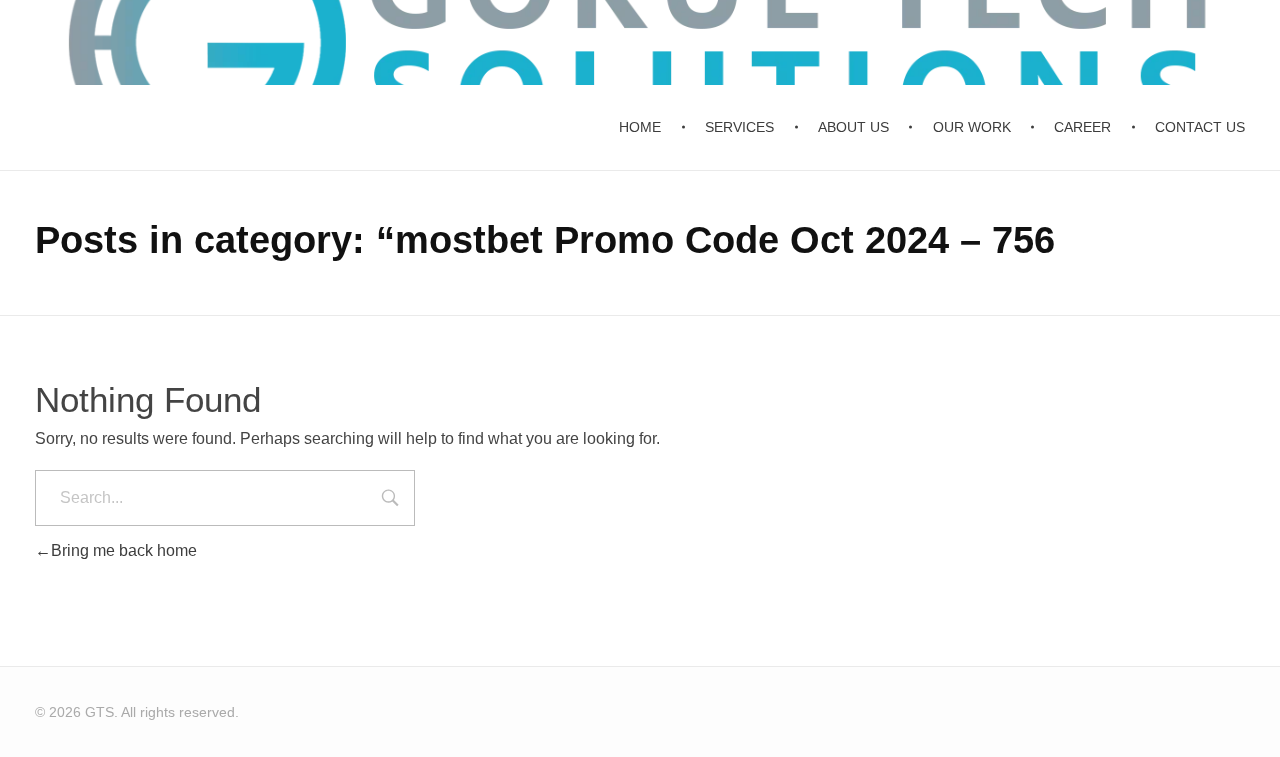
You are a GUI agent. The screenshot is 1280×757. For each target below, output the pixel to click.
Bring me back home (124, 550)
